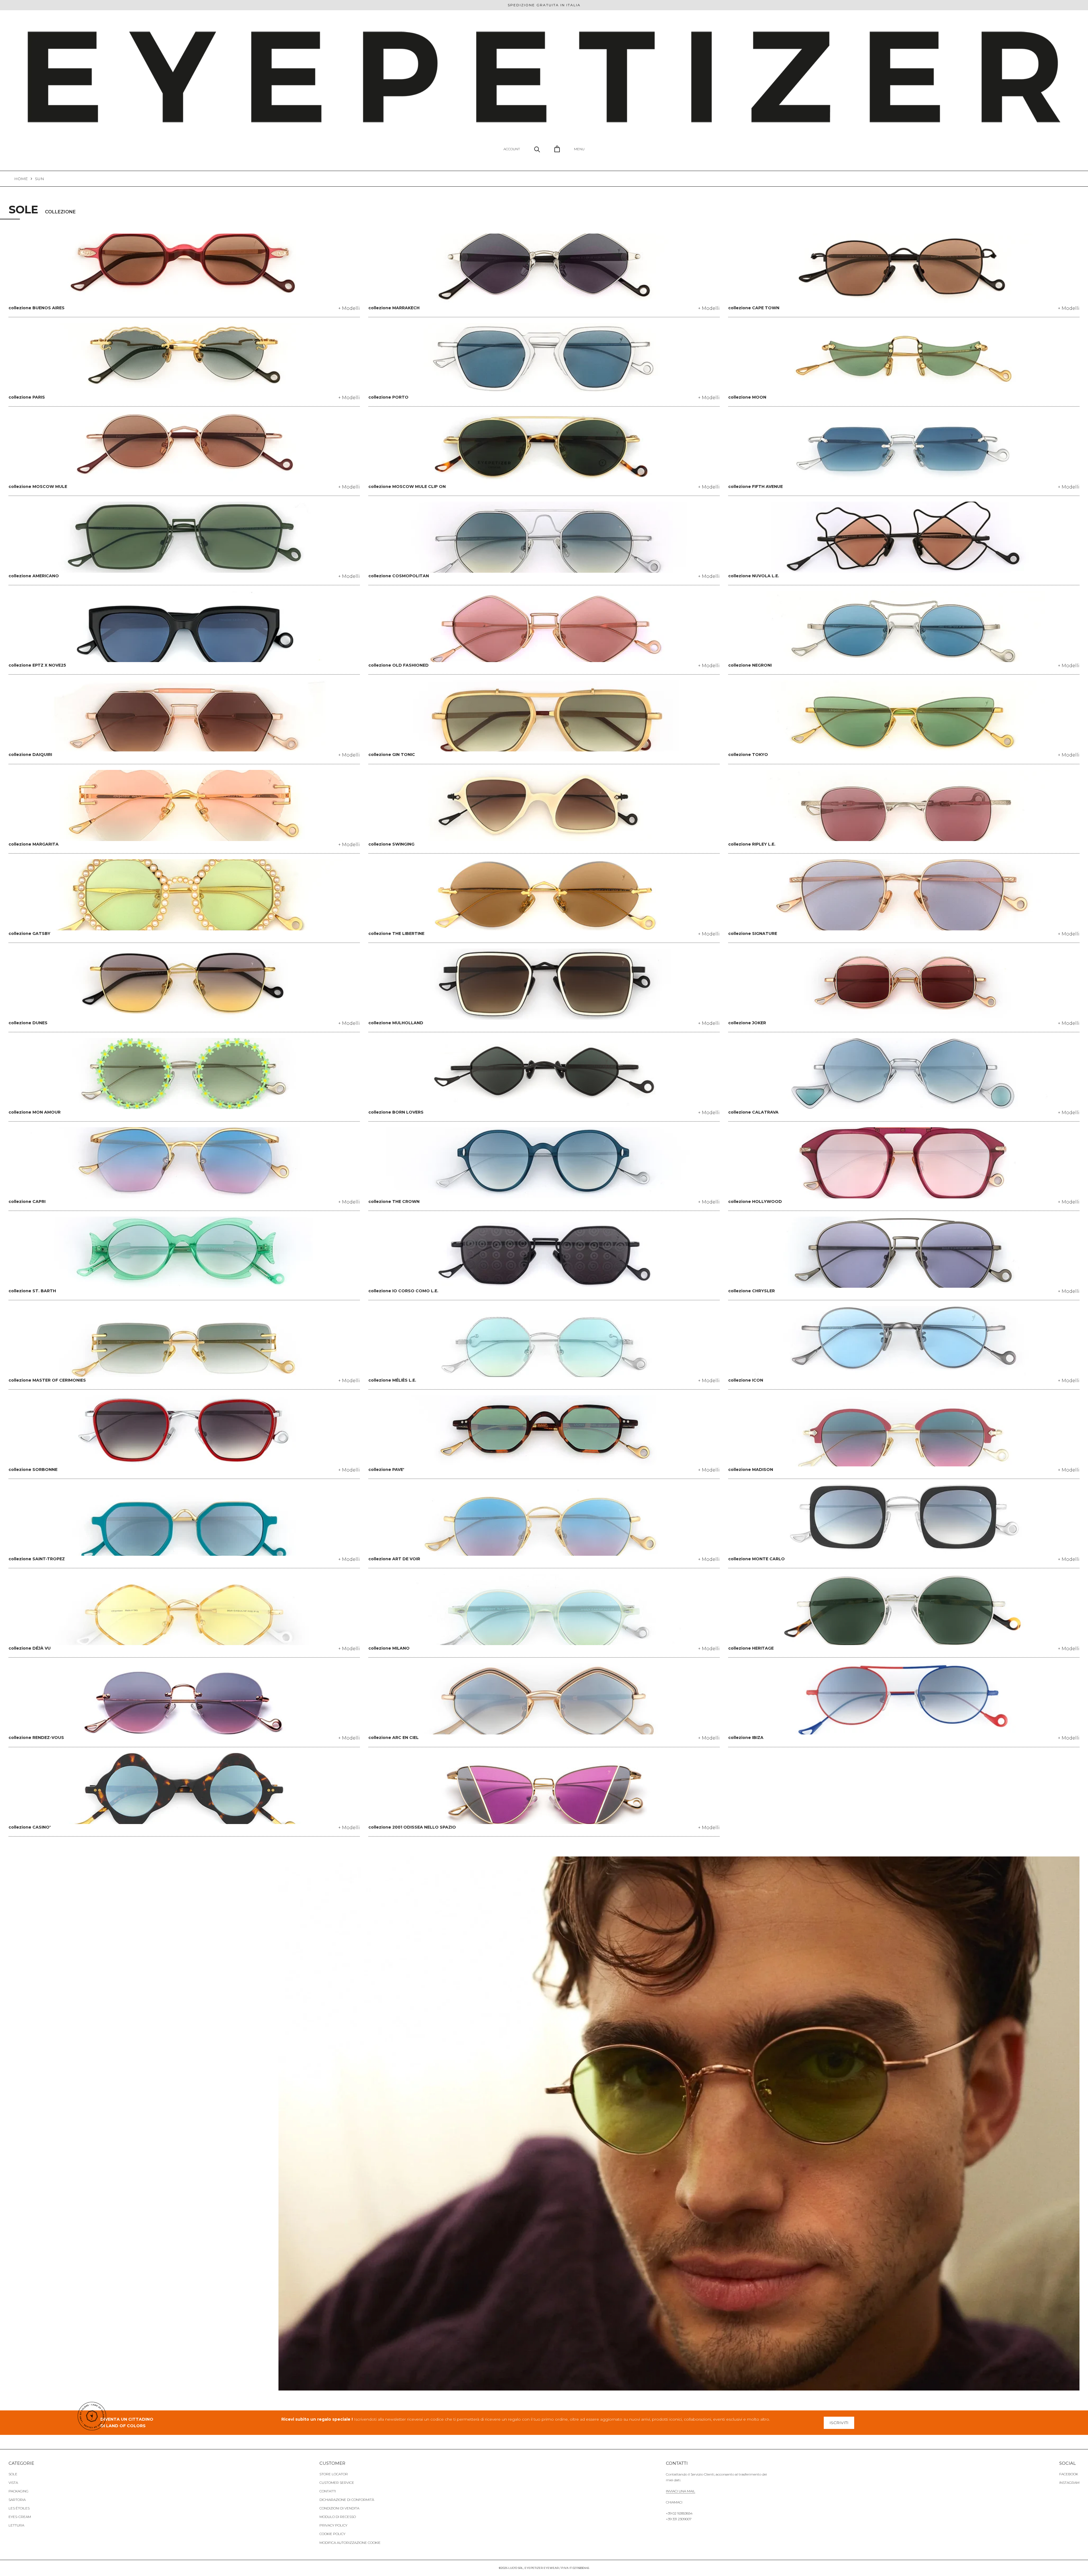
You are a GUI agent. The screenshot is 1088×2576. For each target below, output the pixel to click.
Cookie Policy (332, 2534)
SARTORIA (17, 2500)
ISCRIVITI (839, 2423)
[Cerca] (537, 149)
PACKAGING (18, 2491)
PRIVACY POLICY (333, 2525)
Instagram (1069, 2483)
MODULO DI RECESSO (338, 2517)
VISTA (13, 2483)
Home (21, 179)
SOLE (13, 2474)
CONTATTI (328, 2491)
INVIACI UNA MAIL (681, 2491)
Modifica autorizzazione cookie (350, 2543)
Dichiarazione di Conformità (347, 2500)
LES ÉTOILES (19, 2508)
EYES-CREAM (20, 2517)
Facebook (1069, 2474)
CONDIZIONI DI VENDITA (339, 2508)
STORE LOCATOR (334, 2474)
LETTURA (16, 2525)
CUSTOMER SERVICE (337, 2483)
